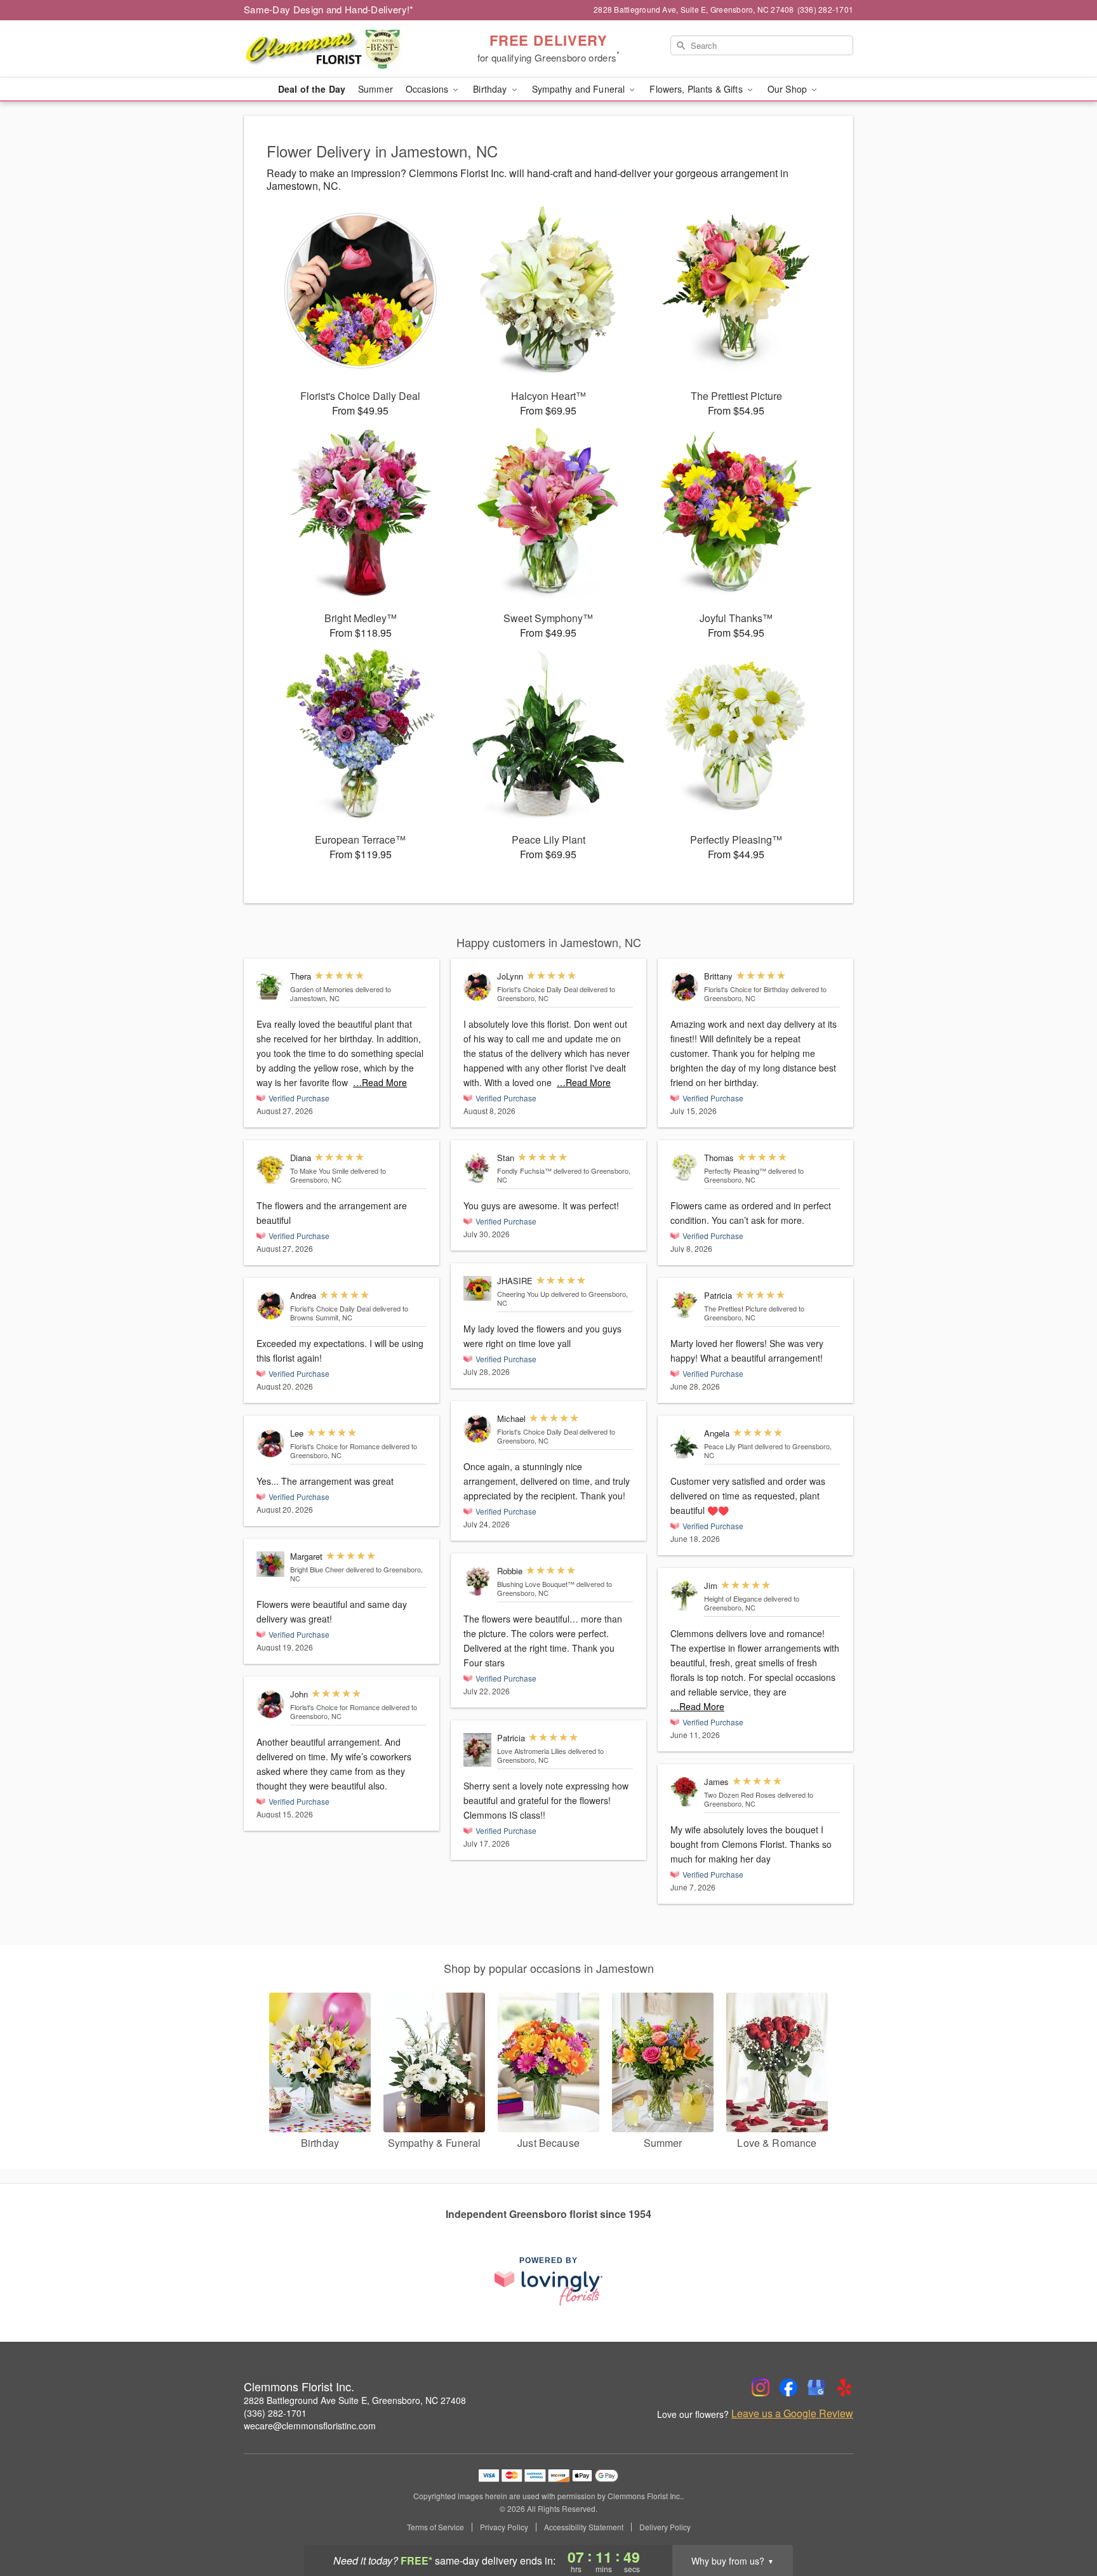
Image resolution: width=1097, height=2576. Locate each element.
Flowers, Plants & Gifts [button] (697, 89)
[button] (1064, 2522)
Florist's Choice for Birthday (747, 989)
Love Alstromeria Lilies (532, 1751)
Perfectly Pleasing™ (735, 1171)
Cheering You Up (523, 1294)
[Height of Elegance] (684, 1596)
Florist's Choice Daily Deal (330, 1308)
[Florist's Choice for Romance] (270, 1444)
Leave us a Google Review (792, 2413)
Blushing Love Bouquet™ (536, 1584)
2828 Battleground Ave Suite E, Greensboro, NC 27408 (355, 2400)
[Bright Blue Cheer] (270, 1564)
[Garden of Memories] (270, 987)
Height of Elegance (733, 1598)
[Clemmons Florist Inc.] (335, 49)
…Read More (380, 1082)
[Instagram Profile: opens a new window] (761, 2387)
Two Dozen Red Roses (740, 1795)
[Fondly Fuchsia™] (477, 1168)
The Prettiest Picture (735, 1308)
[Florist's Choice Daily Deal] (270, 1306)
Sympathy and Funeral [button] (580, 89)
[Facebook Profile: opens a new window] (788, 2387)
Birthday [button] (491, 89)
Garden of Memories (322, 989)
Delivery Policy (665, 2527)
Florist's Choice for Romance (335, 1446)
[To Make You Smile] (270, 1170)
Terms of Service (435, 2527)
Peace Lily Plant (728, 1446)
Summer (376, 89)
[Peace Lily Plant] (684, 1444)
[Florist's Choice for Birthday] (684, 987)
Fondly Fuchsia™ (524, 1171)
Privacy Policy (504, 2527)
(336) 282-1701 (275, 2413)
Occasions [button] (428, 89)
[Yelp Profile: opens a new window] (844, 2387)
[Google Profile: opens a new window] (816, 2387)
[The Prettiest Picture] (684, 1305)
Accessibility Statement (584, 2527)
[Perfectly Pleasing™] (684, 1167)
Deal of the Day (312, 89)
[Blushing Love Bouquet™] (477, 1582)
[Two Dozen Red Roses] (684, 1792)
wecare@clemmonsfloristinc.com (310, 2426)
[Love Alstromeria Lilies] (477, 1750)
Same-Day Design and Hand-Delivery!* (329, 9)
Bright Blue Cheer (317, 1569)
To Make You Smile (319, 1171)
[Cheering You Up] (477, 1288)
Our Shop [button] (788, 89)
